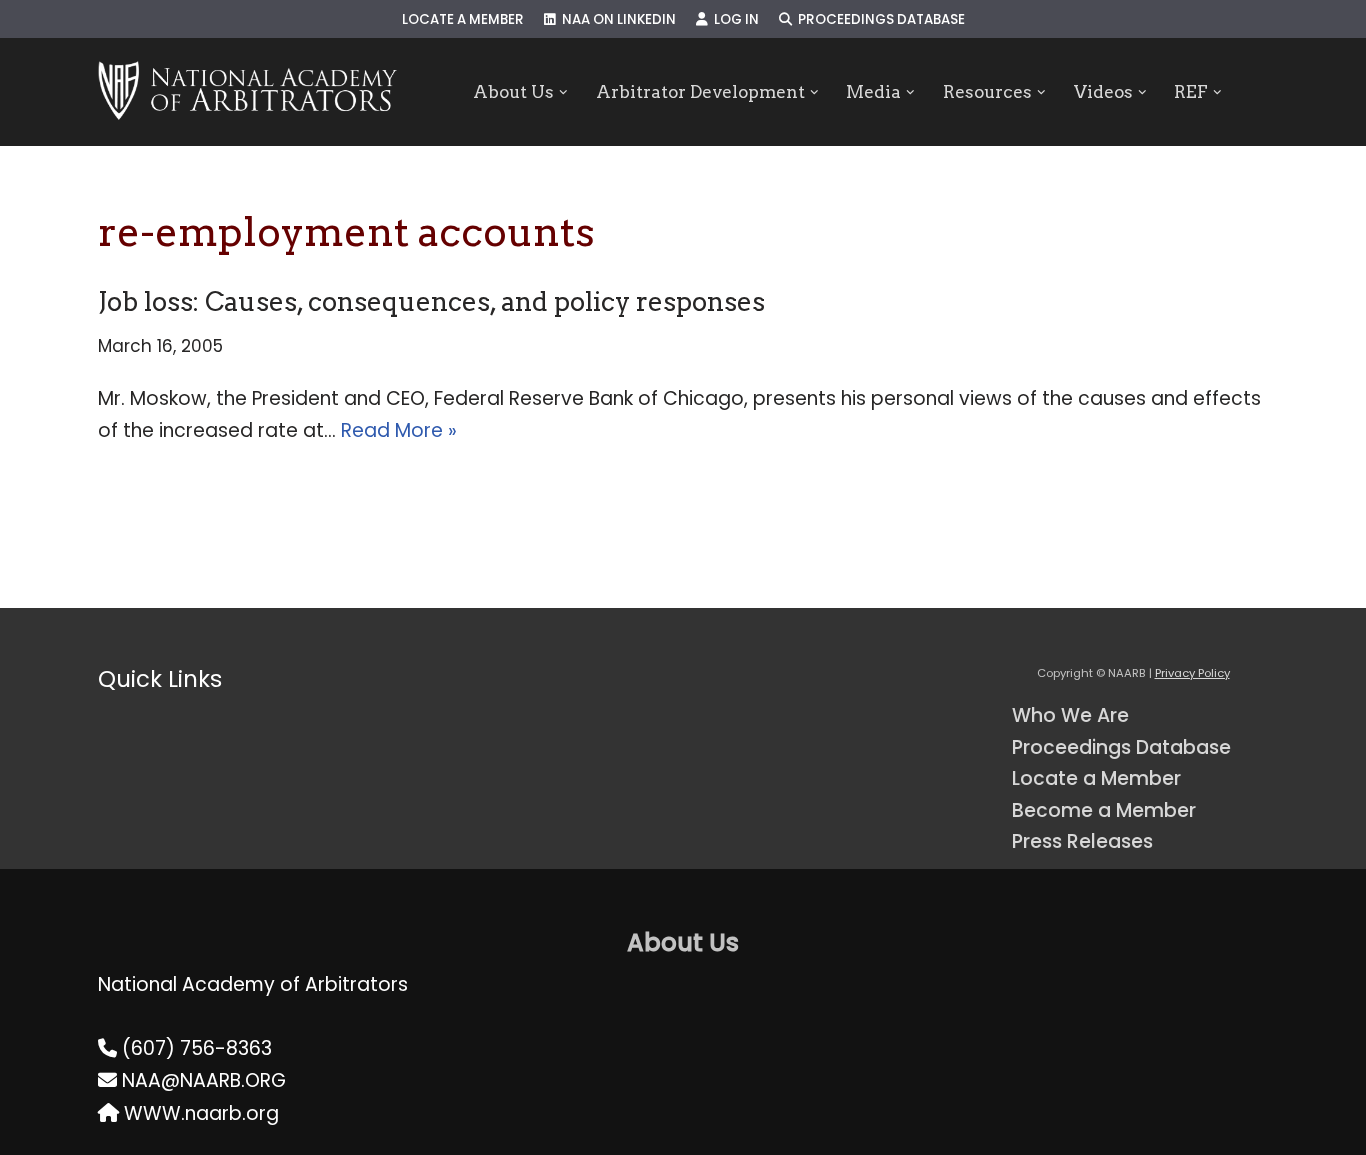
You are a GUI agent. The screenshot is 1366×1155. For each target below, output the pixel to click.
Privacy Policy (1192, 673)
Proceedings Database (878, 19)
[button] (563, 92)
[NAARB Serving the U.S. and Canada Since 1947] (247, 92)
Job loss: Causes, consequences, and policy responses (431, 301)
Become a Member (1104, 810)
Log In (733, 19)
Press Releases (1082, 841)
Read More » (399, 430)
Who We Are (1070, 715)
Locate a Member (463, 19)
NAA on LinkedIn (616, 19)
